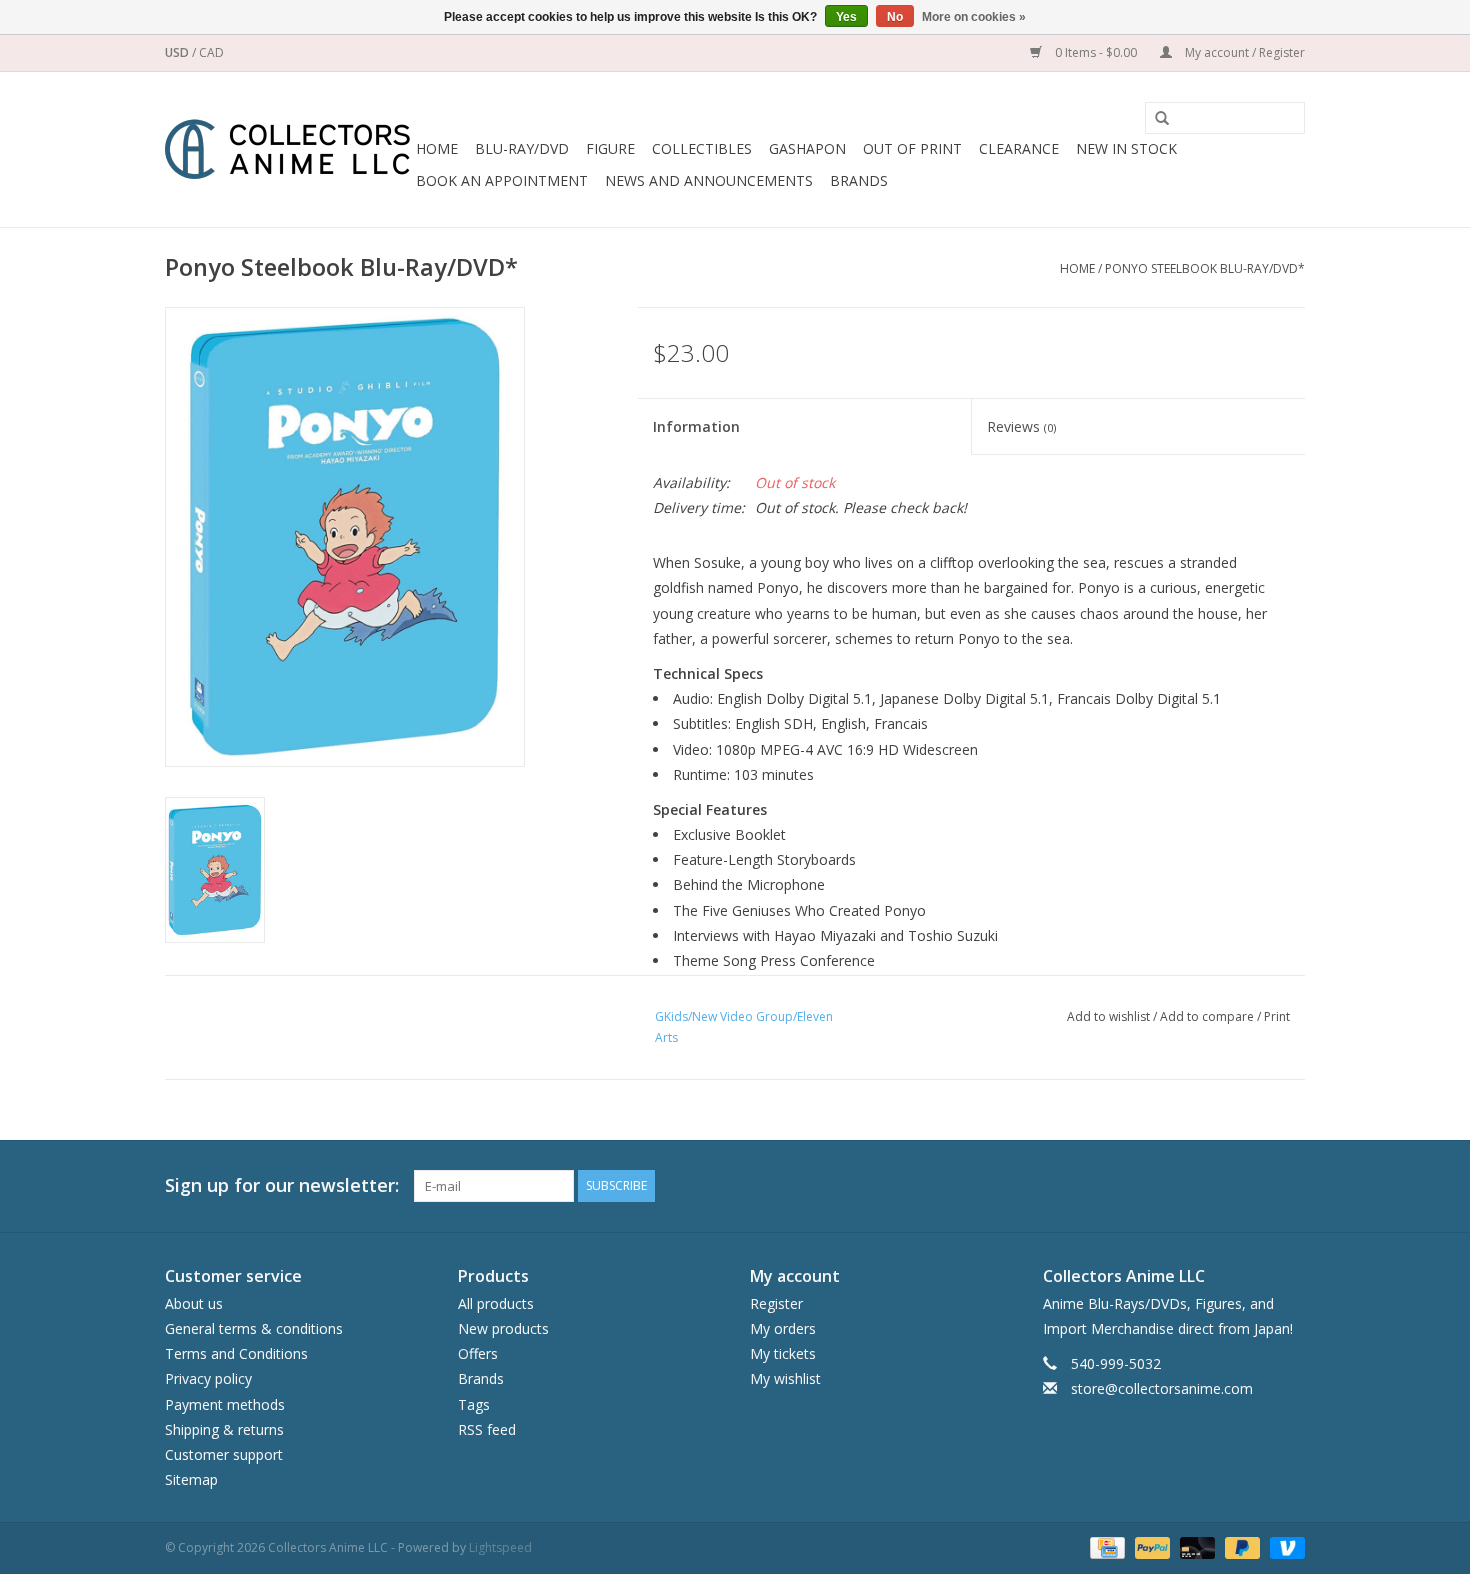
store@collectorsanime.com (1162, 1388)
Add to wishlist (1108, 1016)
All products (496, 1303)
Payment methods (225, 1404)
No (895, 17)
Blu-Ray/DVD (522, 148)
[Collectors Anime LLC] (287, 149)
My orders (783, 1328)
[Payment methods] (1105, 1547)
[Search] (1155, 119)
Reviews (1021, 426)
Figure (610, 148)
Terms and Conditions (236, 1353)
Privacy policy (208, 1378)
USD (178, 52)
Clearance (1019, 148)
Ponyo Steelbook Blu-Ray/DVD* (1205, 268)
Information (696, 426)
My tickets (783, 1353)
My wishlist (785, 1378)
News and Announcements (709, 180)
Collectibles (702, 148)
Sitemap (191, 1479)
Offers (478, 1353)
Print (1277, 1016)
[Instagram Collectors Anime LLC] (1289, 1186)
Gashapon (807, 148)
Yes (846, 17)
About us (194, 1303)
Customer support (224, 1454)
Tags (474, 1404)
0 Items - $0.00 (1096, 52)
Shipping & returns (224, 1429)
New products (503, 1328)
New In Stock (1126, 148)
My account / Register (1243, 52)
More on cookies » (974, 17)
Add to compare (1208, 1016)
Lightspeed (500, 1547)
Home (437, 148)
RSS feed (487, 1429)
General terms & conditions (254, 1328)
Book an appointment (502, 180)
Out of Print (912, 148)
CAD (211, 52)
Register (776, 1303)
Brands (859, 180)
